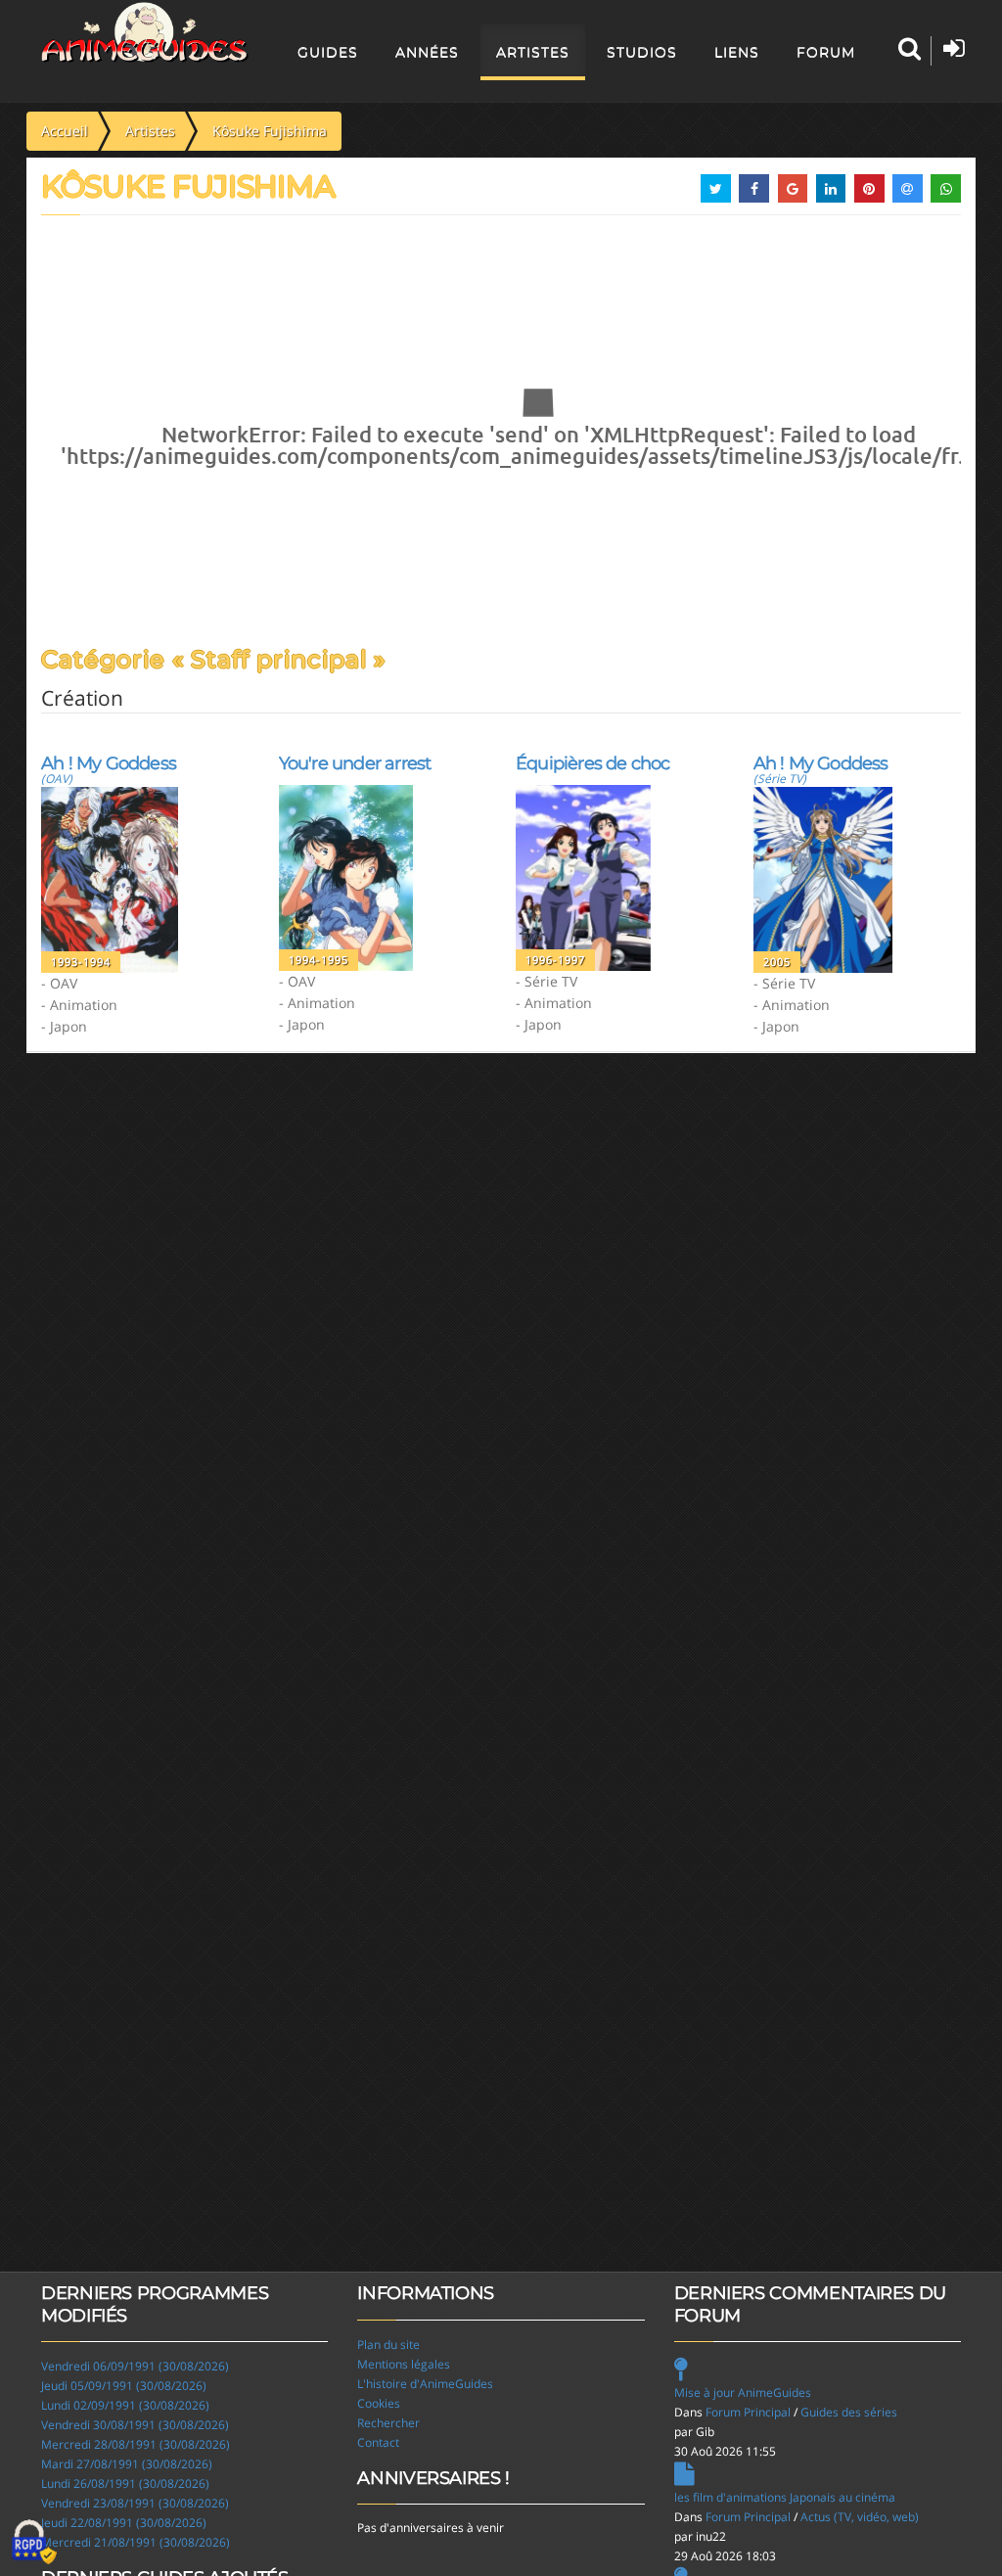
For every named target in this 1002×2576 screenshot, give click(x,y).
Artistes (533, 52)
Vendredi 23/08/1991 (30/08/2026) (135, 2503)
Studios (642, 52)
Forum (826, 52)
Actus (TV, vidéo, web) (860, 2517)
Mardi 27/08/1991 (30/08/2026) (127, 2464)
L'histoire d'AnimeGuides (425, 2384)
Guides (328, 52)
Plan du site (388, 2345)
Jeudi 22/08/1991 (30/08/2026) (124, 2523)
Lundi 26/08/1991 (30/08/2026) (125, 2484)
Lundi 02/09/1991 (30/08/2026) (125, 2405)
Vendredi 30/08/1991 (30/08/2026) (135, 2425)
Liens (737, 52)
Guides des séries (849, 2412)
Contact (378, 2442)
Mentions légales (404, 2364)
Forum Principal (748, 2412)
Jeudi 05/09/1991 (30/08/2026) (124, 2386)
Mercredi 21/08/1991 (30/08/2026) (136, 2542)
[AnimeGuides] (145, 32)
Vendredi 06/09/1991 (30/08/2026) (135, 2366)
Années (427, 52)
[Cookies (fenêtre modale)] (34, 2543)
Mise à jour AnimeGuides (743, 2392)
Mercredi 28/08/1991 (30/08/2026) (136, 2444)
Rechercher (388, 2423)
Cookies (379, 2403)
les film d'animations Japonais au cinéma (785, 2497)
